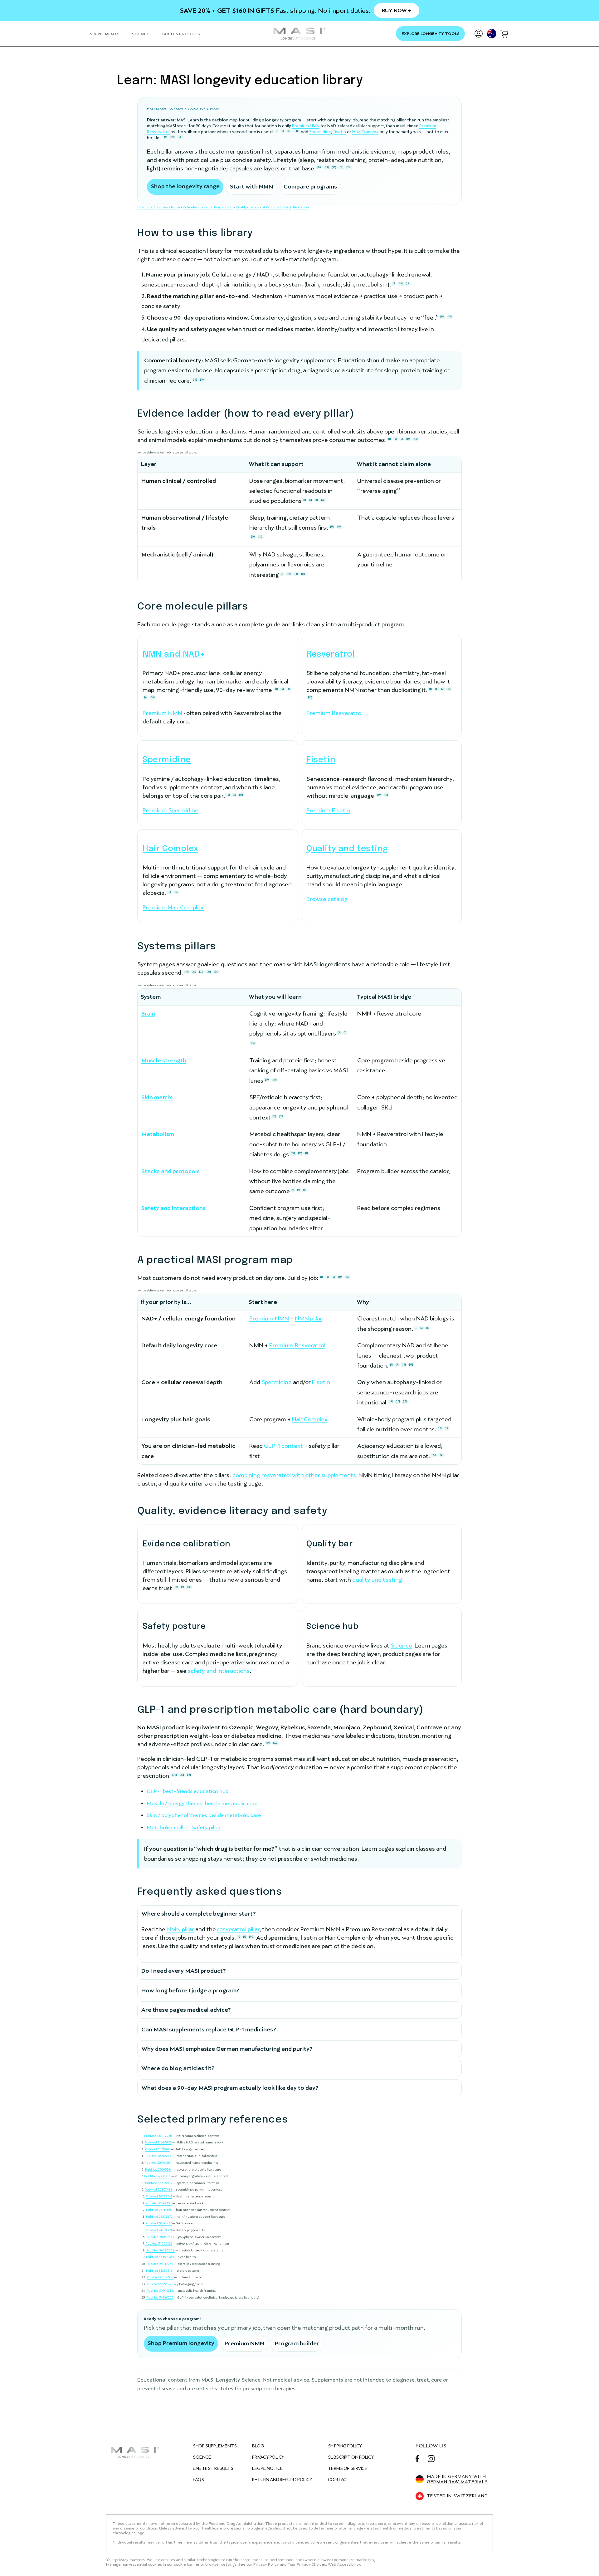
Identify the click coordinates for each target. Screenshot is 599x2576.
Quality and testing (347, 849)
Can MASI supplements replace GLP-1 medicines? (209, 2029)
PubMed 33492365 (160, 2257)
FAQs (198, 2480)
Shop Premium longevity (181, 2343)
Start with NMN (251, 186)
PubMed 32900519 (158, 2163)
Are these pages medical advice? (186, 2010)
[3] (394, 283)
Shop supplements (215, 2446)
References (301, 207)
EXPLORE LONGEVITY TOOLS (431, 34)
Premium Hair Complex (173, 907)
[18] (319, 167)
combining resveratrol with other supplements (294, 1475)
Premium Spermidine (170, 810)
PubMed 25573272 (159, 2217)
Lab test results (213, 2468)
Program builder (297, 2343)
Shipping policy (345, 2446)
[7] (443, 689)
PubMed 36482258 (158, 2136)
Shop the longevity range (185, 186)
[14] (296, 131)
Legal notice (268, 2468)
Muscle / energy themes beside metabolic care (202, 1803)
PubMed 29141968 (160, 2264)
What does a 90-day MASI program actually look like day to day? (230, 2088)
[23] (209, 972)
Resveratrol (331, 654)
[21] (341, 167)
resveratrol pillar (238, 1929)
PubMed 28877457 (160, 2277)
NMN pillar (309, 1318)
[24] (216, 972)
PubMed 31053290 (160, 2284)
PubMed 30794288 (160, 2291)
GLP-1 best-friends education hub (188, 1791)
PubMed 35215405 (158, 2149)
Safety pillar (206, 1827)
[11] (386, 795)
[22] (348, 167)
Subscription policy (351, 2457)
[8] (166, 137)
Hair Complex (365, 132)
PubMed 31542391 (158, 2203)
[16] (310, 697)
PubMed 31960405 (159, 2243)
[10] (173, 137)
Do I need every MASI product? (184, 1971)
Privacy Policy (268, 2457)
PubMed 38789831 (158, 2156)
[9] (234, 795)
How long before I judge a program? (190, 1990)
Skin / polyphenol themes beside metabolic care (204, 1815)
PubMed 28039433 (160, 2237)
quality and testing (377, 1580)
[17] (303, 574)
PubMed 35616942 (159, 2183)
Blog (258, 2446)
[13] (176, 892)
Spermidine (320, 132)
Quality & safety (247, 207)
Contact (339, 2480)
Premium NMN (306, 126)
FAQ (287, 207)
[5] (289, 131)
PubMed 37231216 (157, 2176)
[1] (277, 131)
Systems (206, 207)
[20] (334, 167)
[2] (283, 131)
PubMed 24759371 (159, 2230)
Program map (224, 207)
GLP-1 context (272, 207)
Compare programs (310, 186)
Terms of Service (348, 2468)
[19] (327, 167)
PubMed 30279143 (159, 2196)
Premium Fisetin (328, 810)
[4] (146, 697)
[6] (437, 689)
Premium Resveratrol (334, 713)
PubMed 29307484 (158, 2189)
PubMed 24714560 (159, 2210)
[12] (180, 137)
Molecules (190, 207)
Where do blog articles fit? (178, 2068)
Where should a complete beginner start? (199, 1914)
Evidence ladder (169, 207)
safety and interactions (219, 1671)
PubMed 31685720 (158, 2142)
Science (401, 1646)
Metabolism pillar (167, 1827)
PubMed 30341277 (159, 2223)
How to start (146, 207)
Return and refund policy (282, 2480)
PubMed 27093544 (158, 2170)
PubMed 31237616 (159, 2271)
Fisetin (339, 132)
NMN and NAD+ (174, 654)
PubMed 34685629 (161, 2250)
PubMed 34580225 (160, 2297)
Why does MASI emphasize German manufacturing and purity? (227, 2049)
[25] (323, 500)
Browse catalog (327, 899)
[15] (408, 283)
